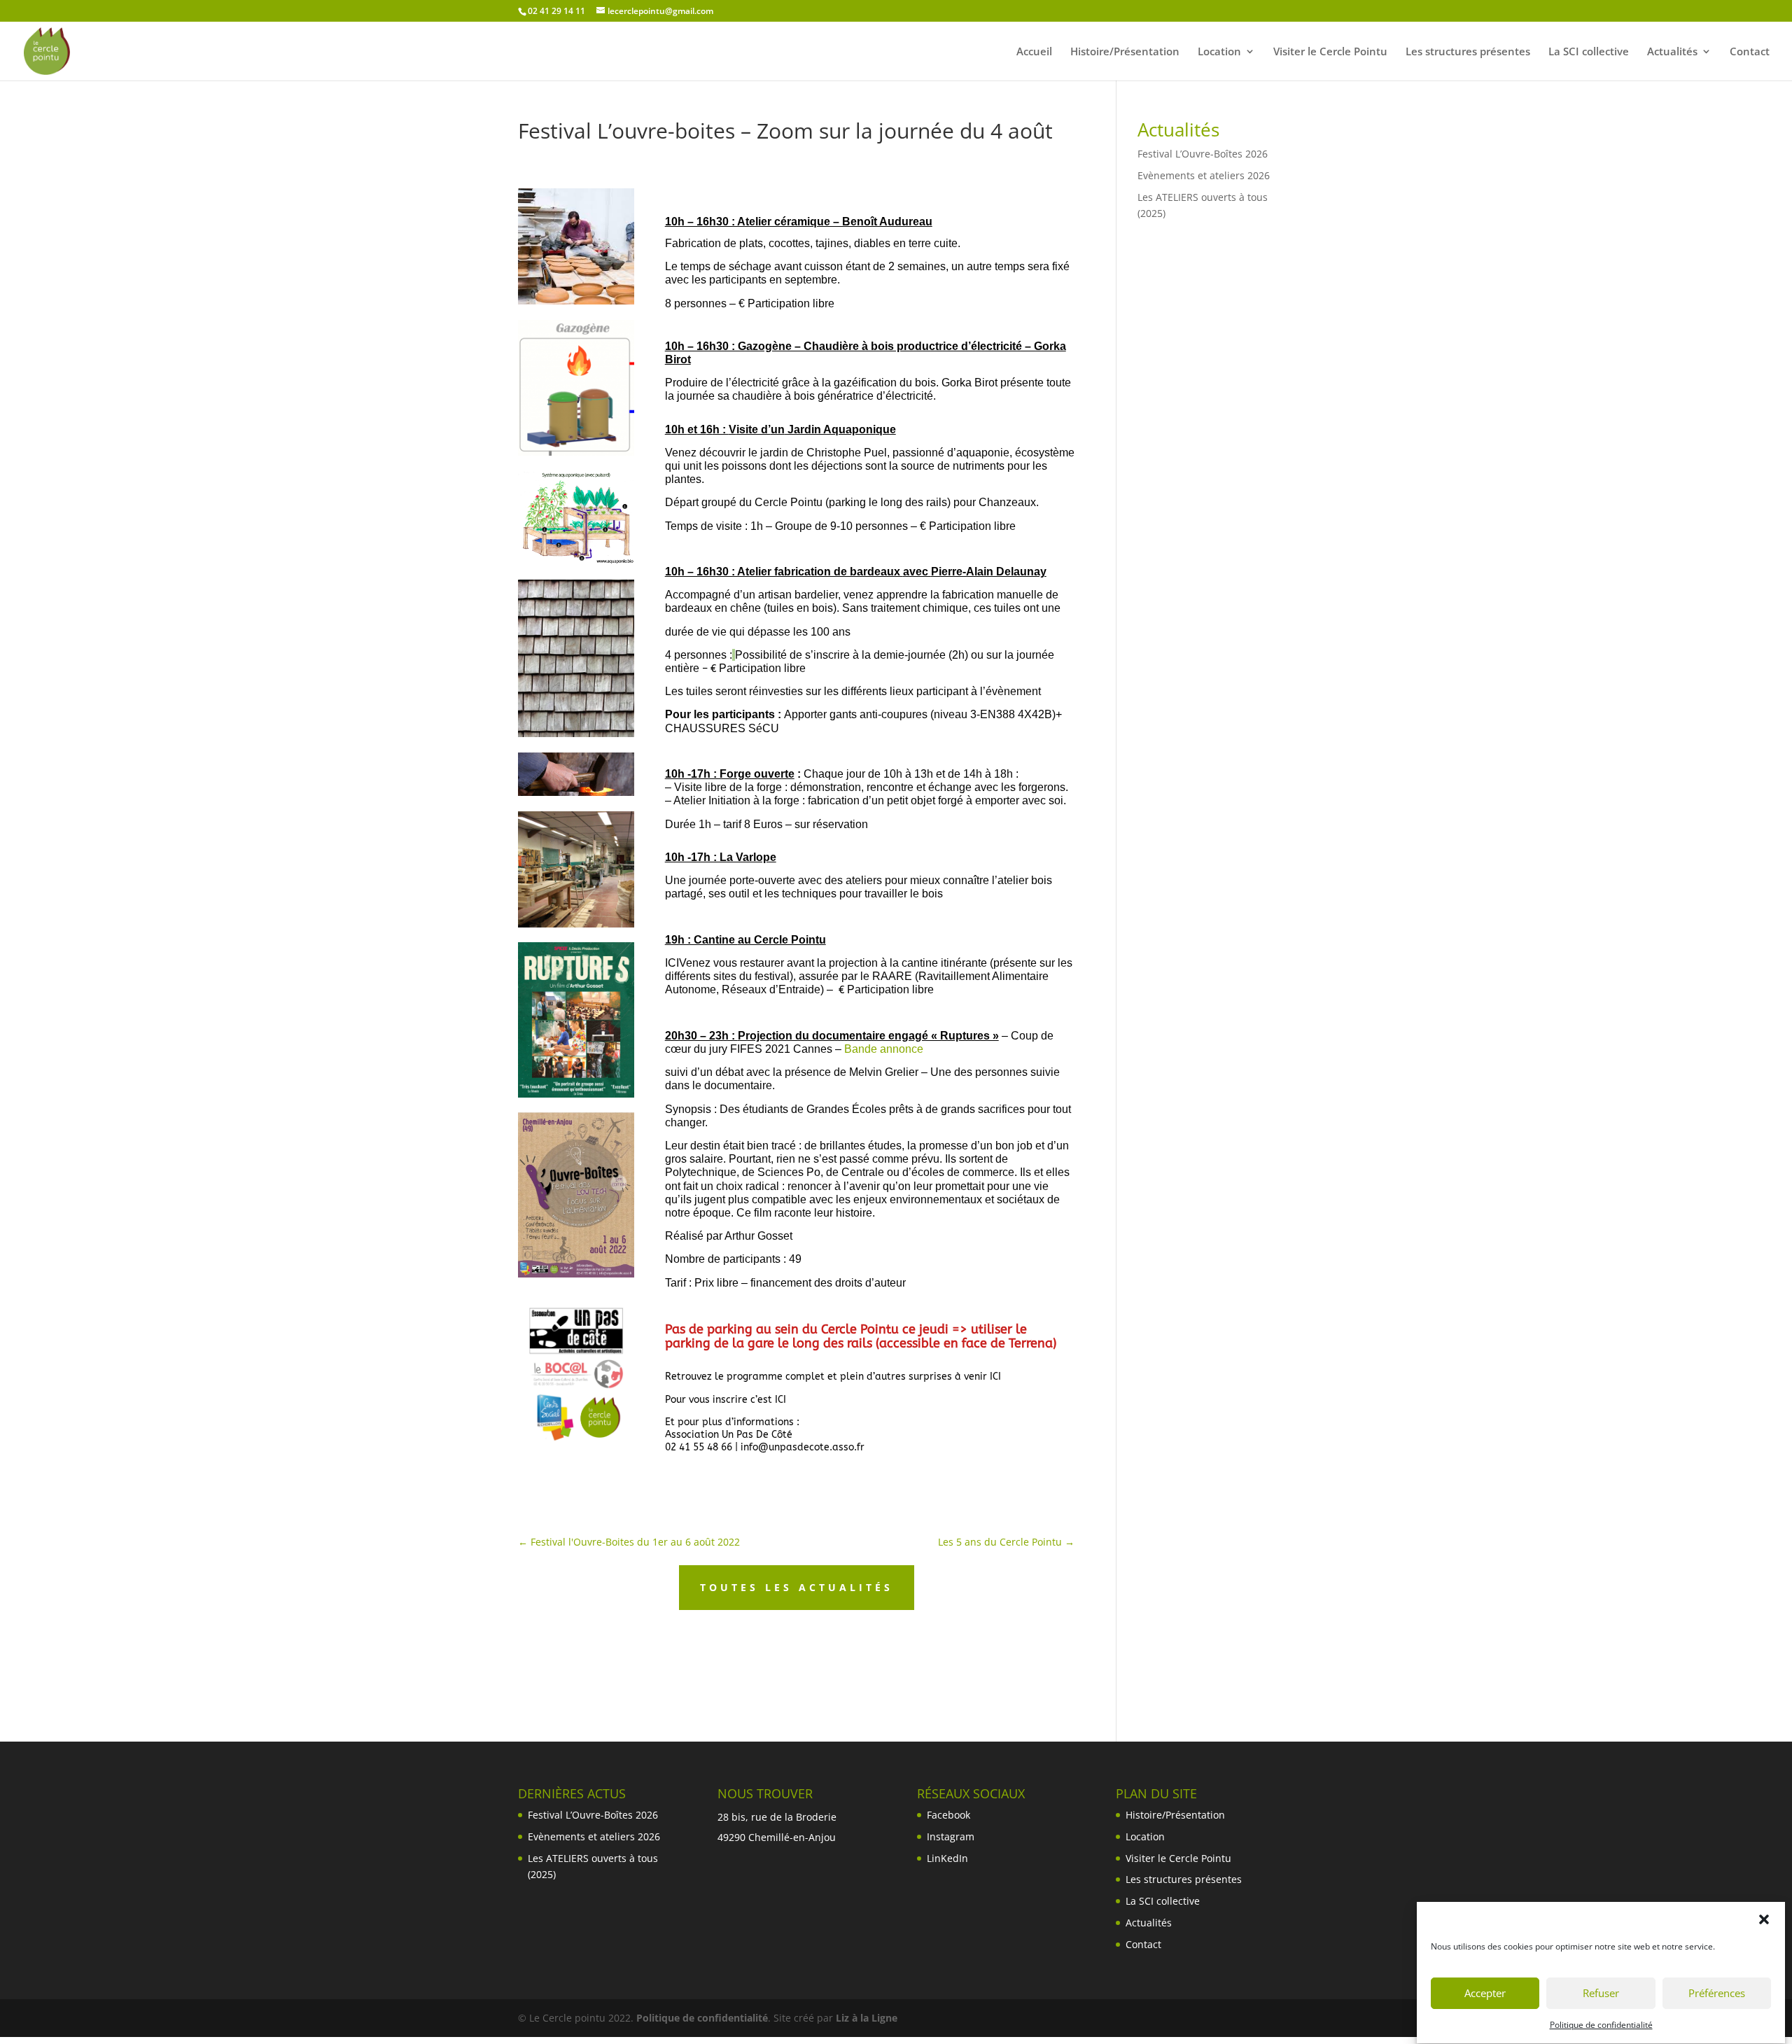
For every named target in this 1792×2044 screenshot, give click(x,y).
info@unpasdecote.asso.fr (803, 1447)
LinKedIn (947, 1858)
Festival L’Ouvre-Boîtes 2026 (1203, 154)
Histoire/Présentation (1125, 52)
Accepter (1485, 1994)
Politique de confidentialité (1601, 2025)
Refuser (1601, 1994)
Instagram (951, 1836)
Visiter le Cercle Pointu (1330, 52)
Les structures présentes (1468, 52)
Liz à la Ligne (867, 2018)
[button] (1764, 1919)
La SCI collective (1589, 52)
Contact (1750, 52)
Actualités (1672, 52)
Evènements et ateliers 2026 (1204, 175)
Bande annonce (884, 1049)
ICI (672, 963)
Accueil (1034, 52)
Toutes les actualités (797, 1587)
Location (1219, 52)
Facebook (948, 1815)
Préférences (1717, 1994)
